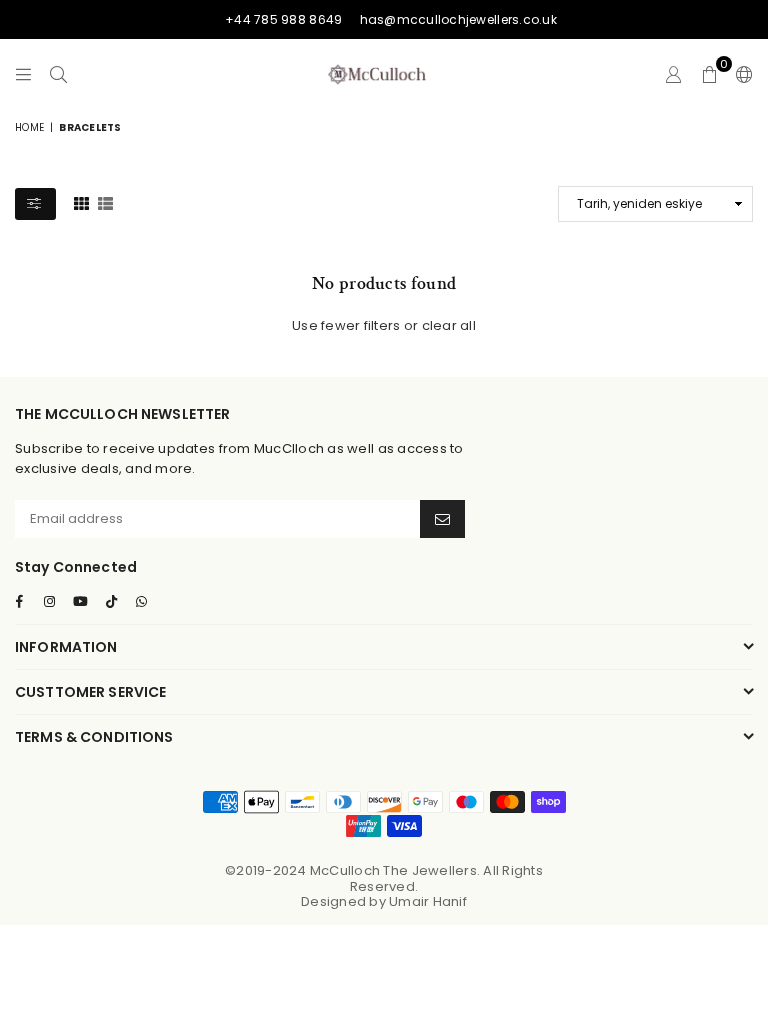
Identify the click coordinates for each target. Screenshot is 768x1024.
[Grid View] (81, 203)
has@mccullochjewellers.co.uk (458, 19)
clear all (449, 325)
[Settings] (740, 74)
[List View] (105, 203)
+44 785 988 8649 (283, 19)
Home (29, 127)
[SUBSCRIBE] (442, 519)
